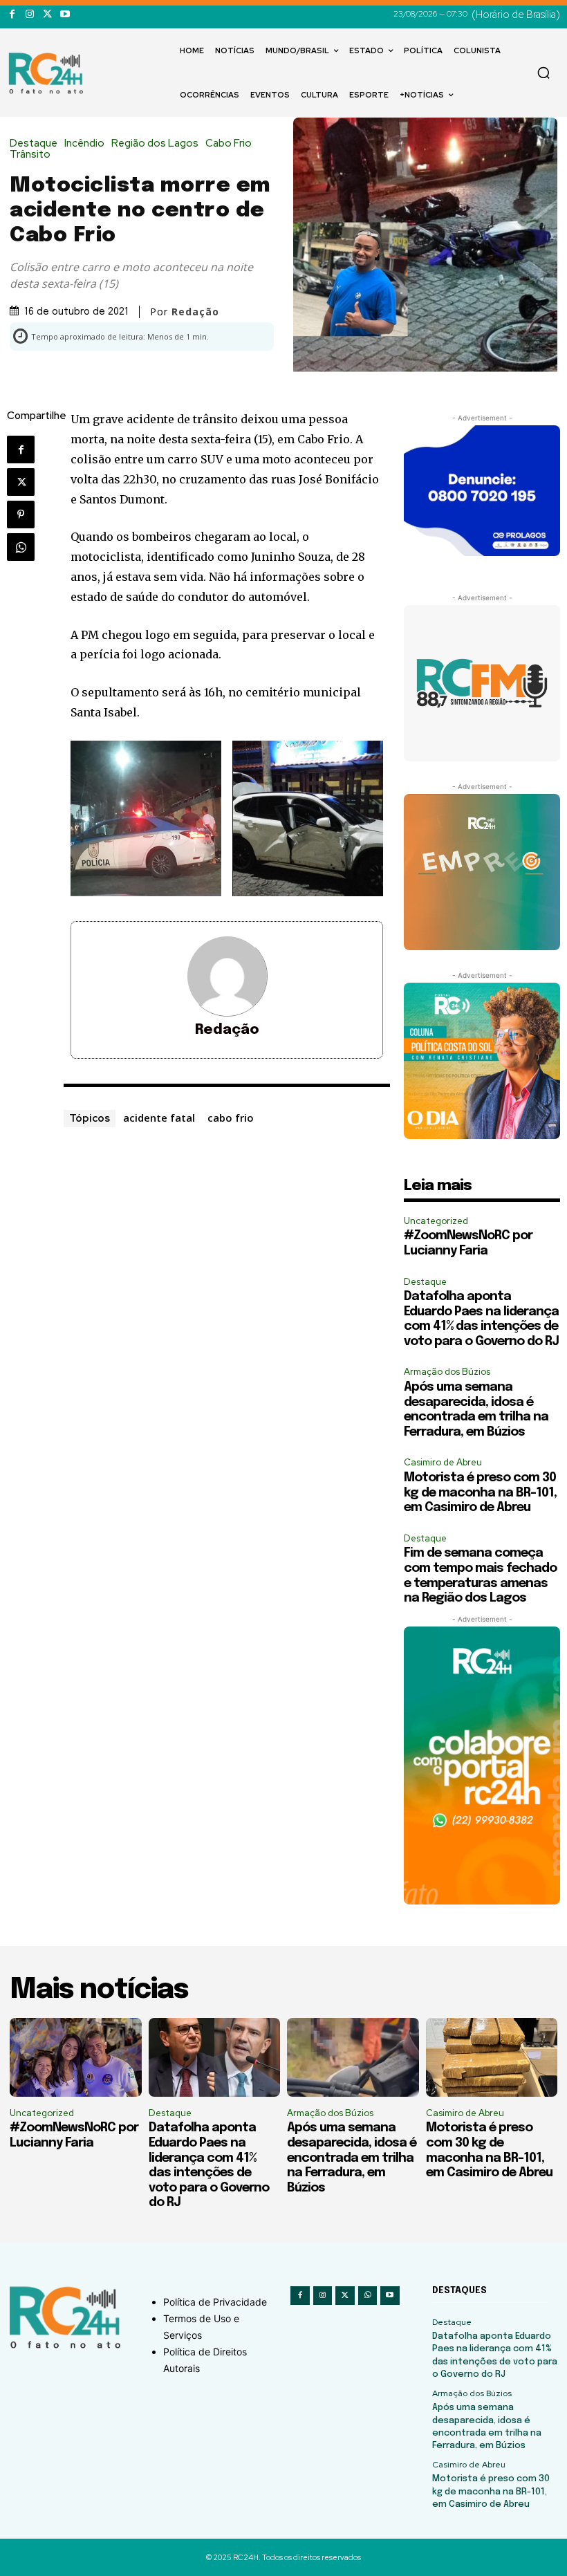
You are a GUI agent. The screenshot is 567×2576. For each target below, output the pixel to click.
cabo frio (231, 1118)
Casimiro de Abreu (443, 1462)
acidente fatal (159, 1118)
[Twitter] (47, 14)
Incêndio (84, 143)
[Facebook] (12, 14)
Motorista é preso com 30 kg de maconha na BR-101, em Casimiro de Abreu (480, 1493)
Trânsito (30, 155)
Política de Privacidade (215, 2302)
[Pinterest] (21, 515)
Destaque (34, 143)
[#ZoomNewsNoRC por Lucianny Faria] (76, 2057)
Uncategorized (436, 1221)
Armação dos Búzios (447, 1372)
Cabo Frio (229, 143)
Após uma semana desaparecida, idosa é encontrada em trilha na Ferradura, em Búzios (352, 2158)
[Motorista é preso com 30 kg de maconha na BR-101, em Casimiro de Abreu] (492, 2057)
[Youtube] (65, 14)
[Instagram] (29, 14)
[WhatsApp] (21, 547)
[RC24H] (48, 73)
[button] (543, 73)
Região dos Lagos (155, 143)
